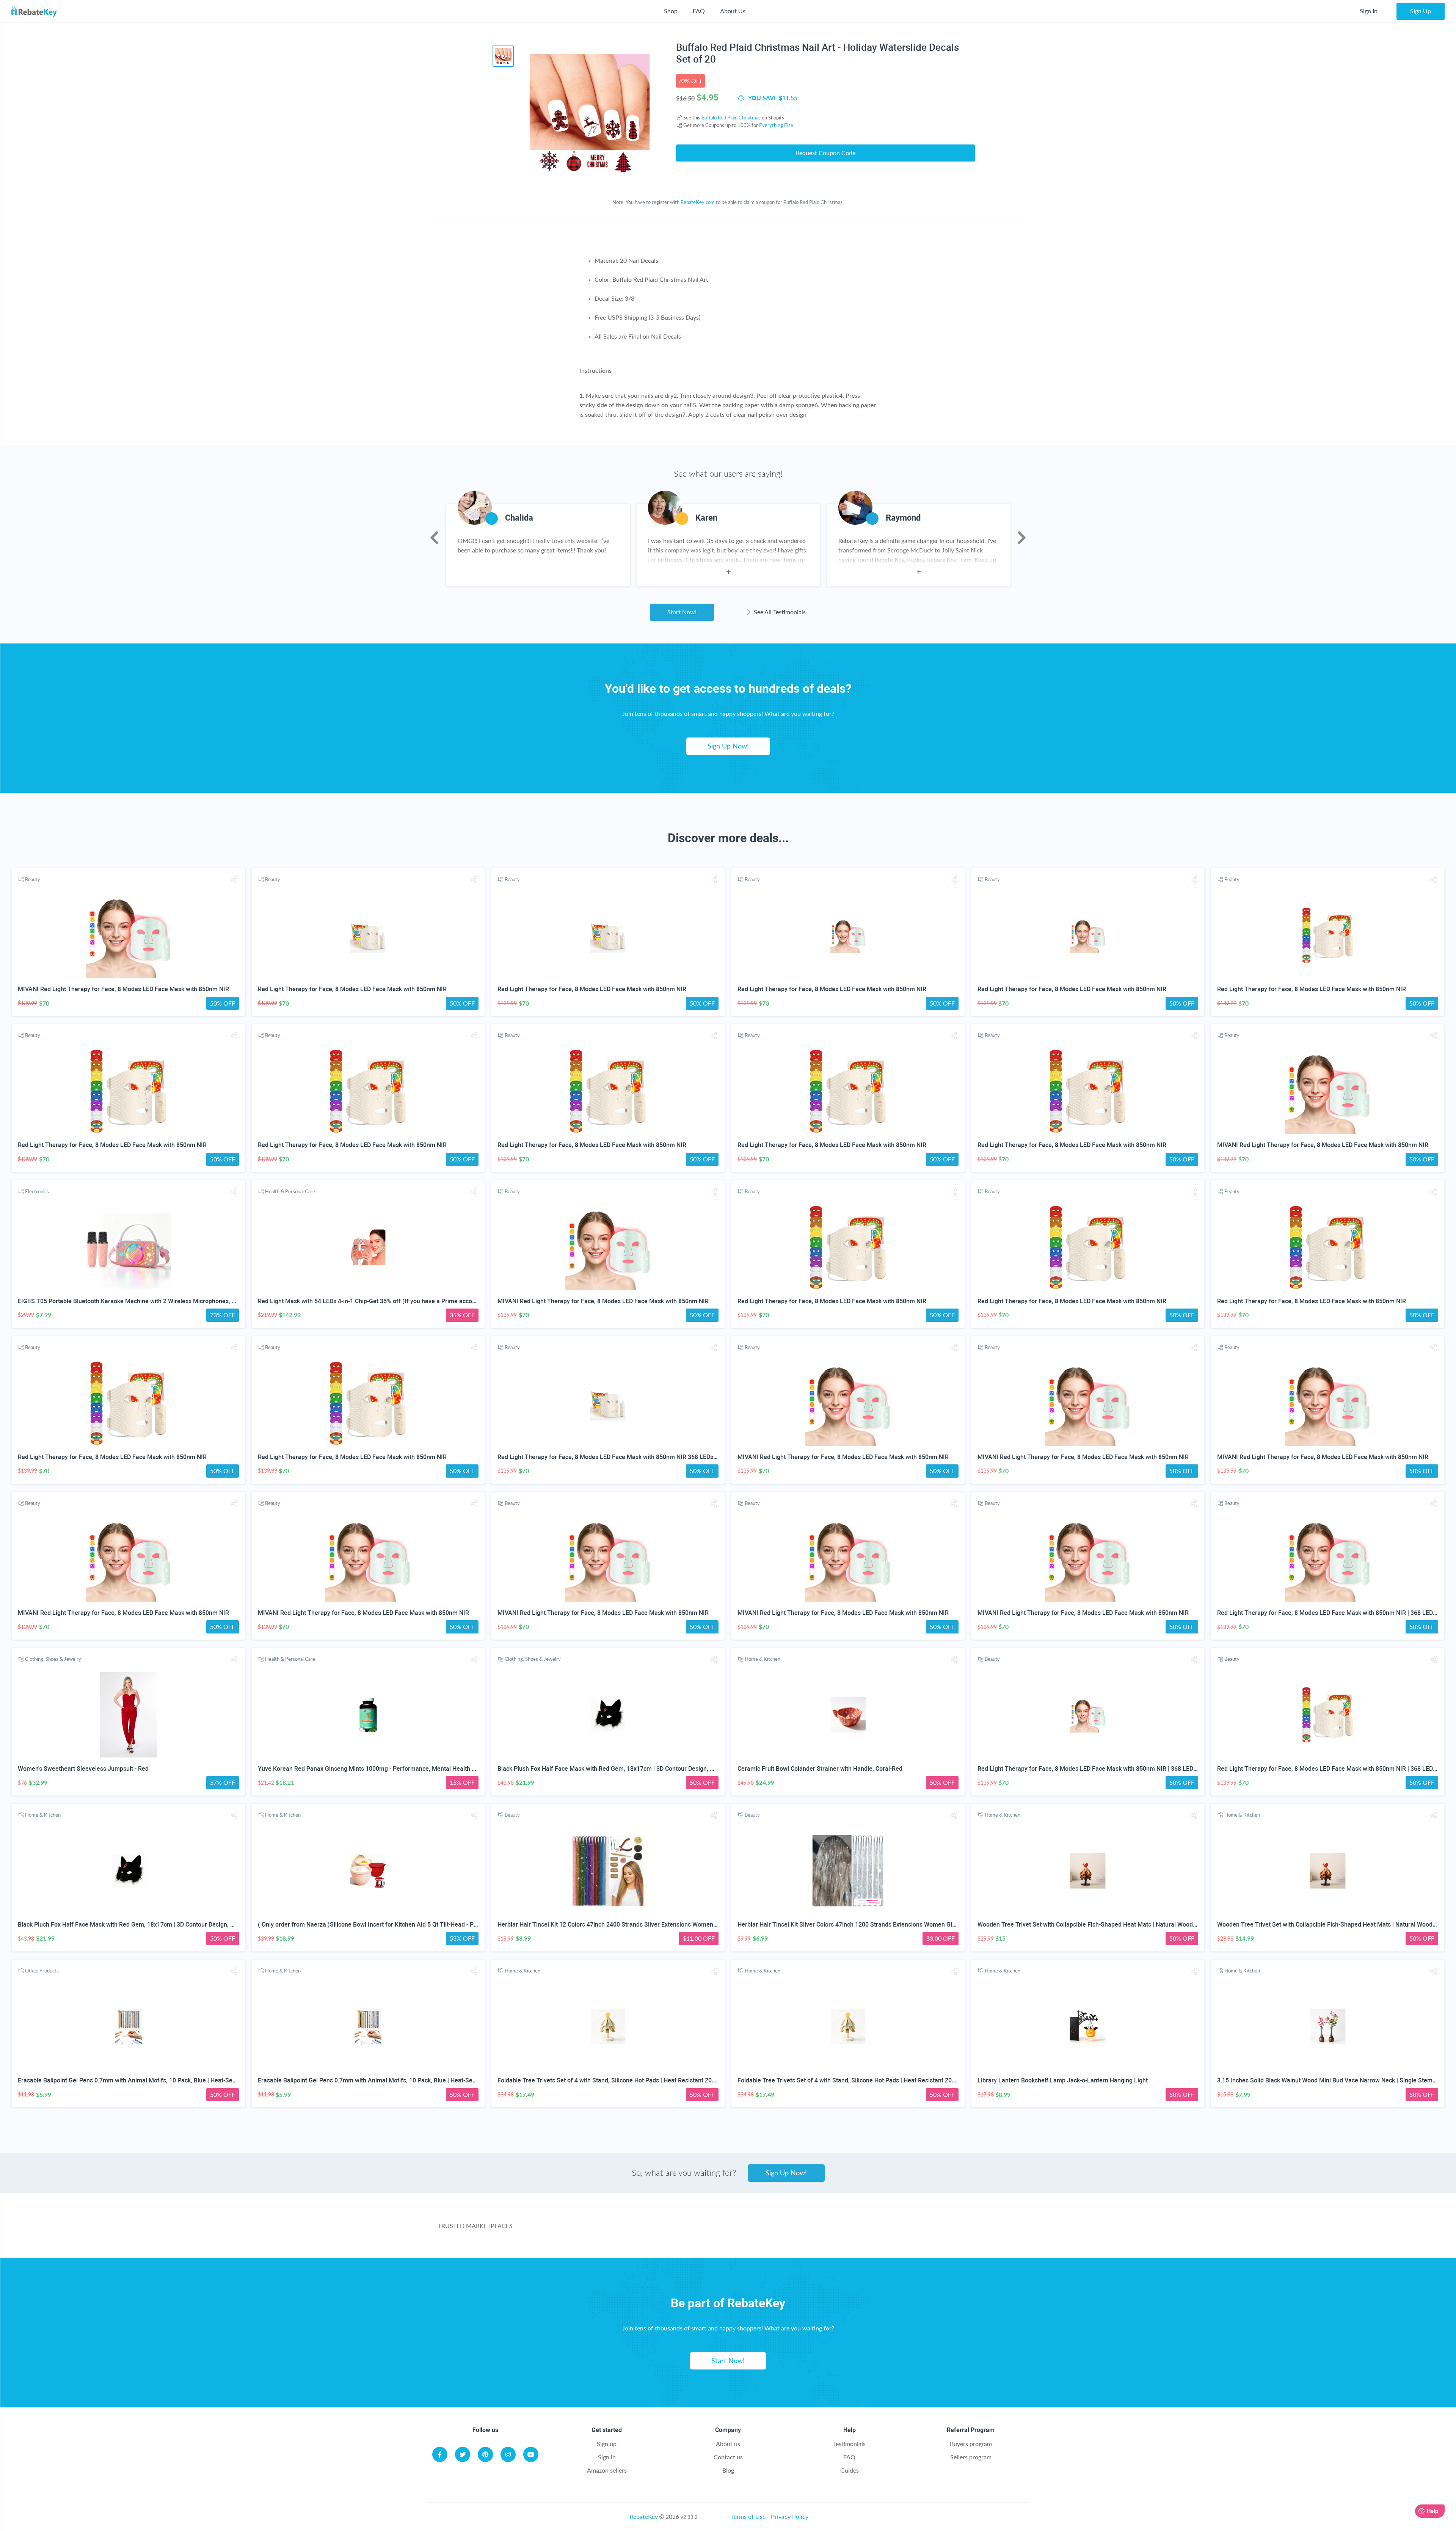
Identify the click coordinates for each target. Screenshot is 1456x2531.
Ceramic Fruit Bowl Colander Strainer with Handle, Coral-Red (820, 1769)
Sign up (607, 2444)
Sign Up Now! (728, 746)
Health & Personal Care (290, 1191)
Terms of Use (748, 2516)
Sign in (607, 2457)
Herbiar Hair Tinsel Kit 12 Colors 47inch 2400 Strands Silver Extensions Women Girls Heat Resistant (633, 1925)
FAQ (699, 11)
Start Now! (682, 612)
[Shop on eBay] (779, 2230)
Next (1022, 538)
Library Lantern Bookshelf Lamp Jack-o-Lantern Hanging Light (1063, 2080)
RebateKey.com (698, 202)
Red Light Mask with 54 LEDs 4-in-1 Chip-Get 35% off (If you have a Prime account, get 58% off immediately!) (406, 1301)
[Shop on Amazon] (694, 2230)
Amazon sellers (607, 2470)
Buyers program (971, 2444)
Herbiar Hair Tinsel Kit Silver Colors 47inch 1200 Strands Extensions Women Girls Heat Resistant (869, 1925)
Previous (434, 538)
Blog (728, 2470)
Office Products (42, 1971)
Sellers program (971, 2457)
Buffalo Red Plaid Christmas (731, 118)
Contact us (728, 2457)
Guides (850, 2470)
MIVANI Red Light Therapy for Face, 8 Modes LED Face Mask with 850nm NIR (123, 989)
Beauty (33, 879)
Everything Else (776, 125)
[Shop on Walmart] (610, 2230)
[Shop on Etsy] (863, 2230)
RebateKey (644, 2516)
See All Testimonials (779, 612)
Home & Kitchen (763, 1659)
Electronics (37, 1191)
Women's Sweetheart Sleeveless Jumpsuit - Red (83, 1769)
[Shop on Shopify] (947, 2230)
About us (728, 2444)
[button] (234, 880)
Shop (671, 11)
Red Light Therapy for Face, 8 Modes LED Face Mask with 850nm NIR (352, 989)
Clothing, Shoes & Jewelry (53, 1659)
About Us (733, 11)
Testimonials (849, 2444)
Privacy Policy (790, 2516)
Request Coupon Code (826, 153)
